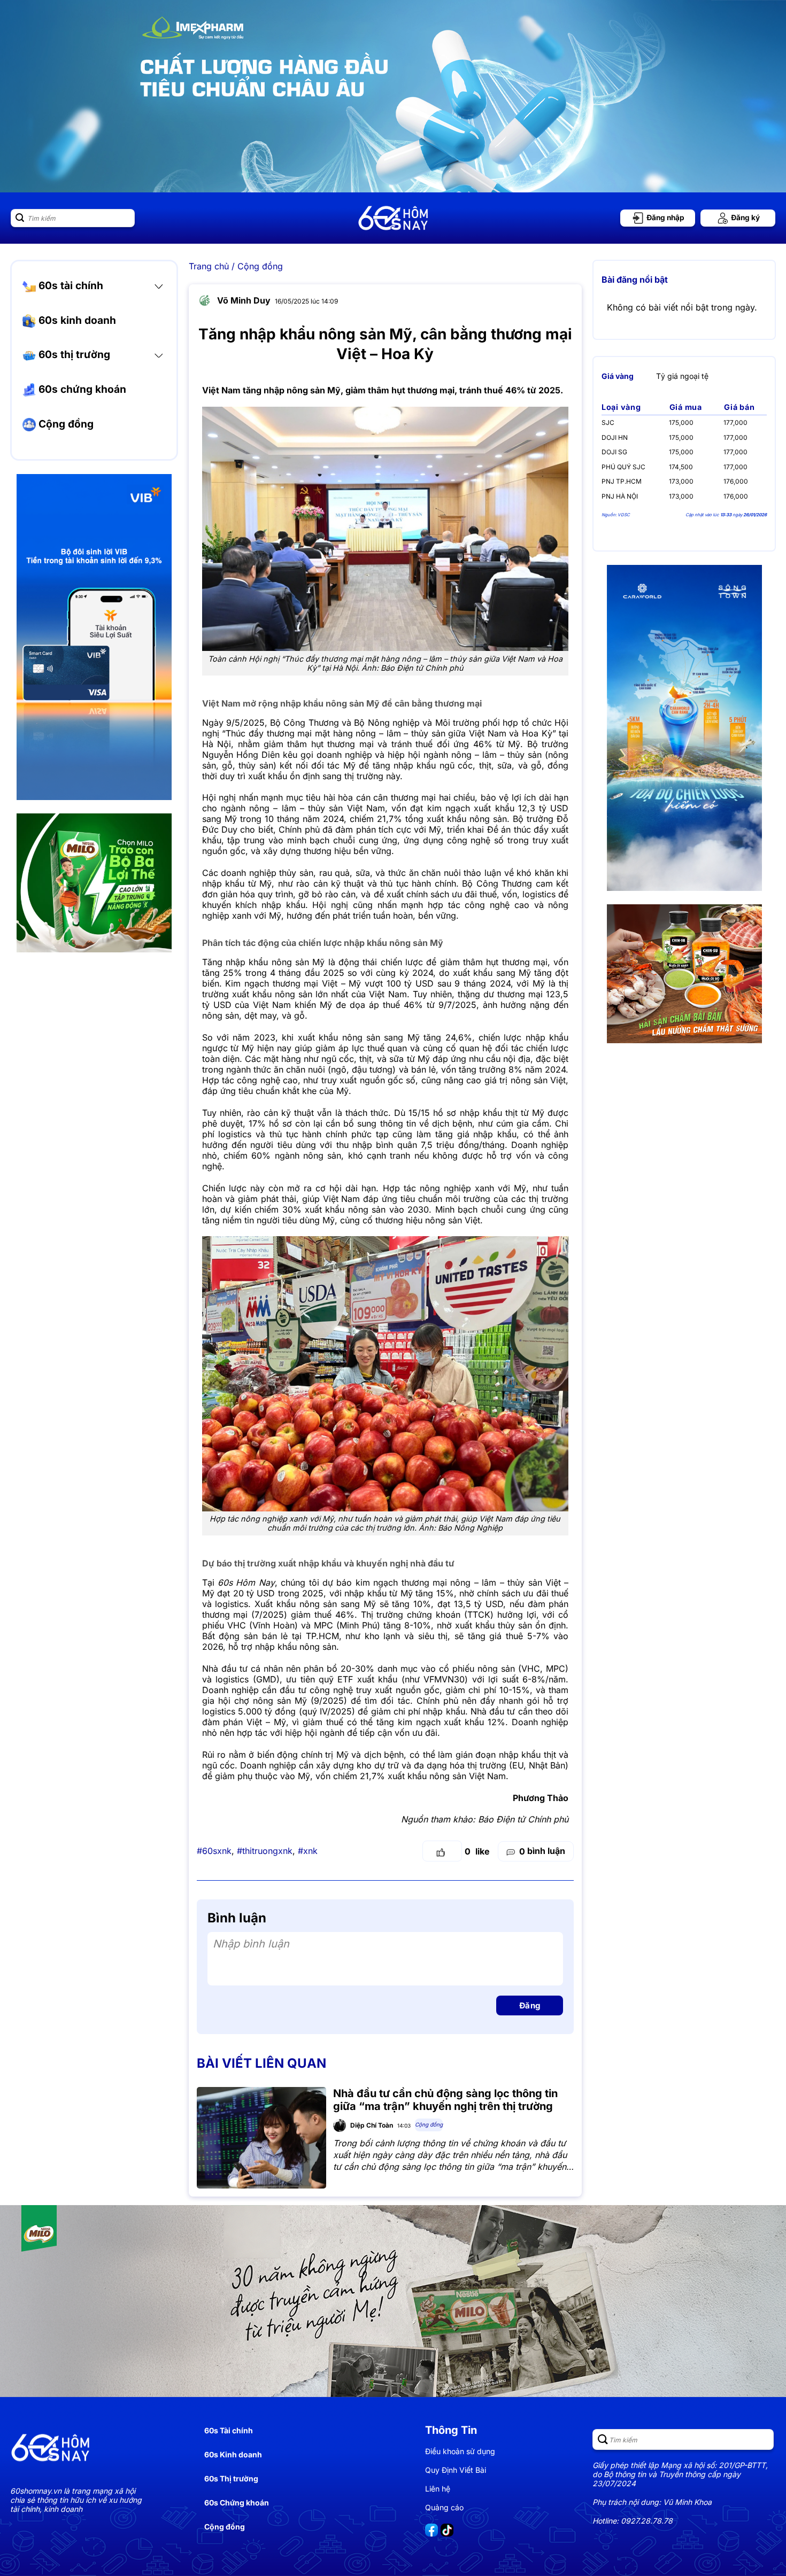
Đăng (530, 2005)
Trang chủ (209, 266)
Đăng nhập (665, 218)
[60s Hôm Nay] (393, 218)
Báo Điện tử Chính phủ (523, 1819)
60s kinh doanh (76, 320)
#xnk (308, 1851)
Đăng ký (745, 218)
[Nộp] (20, 218)
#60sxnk (214, 1851)
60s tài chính (70, 285)
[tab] (618, 376)
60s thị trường (73, 354)
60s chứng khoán (81, 389)
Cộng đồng (65, 424)
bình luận (542, 1851)
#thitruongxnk (265, 1851)
